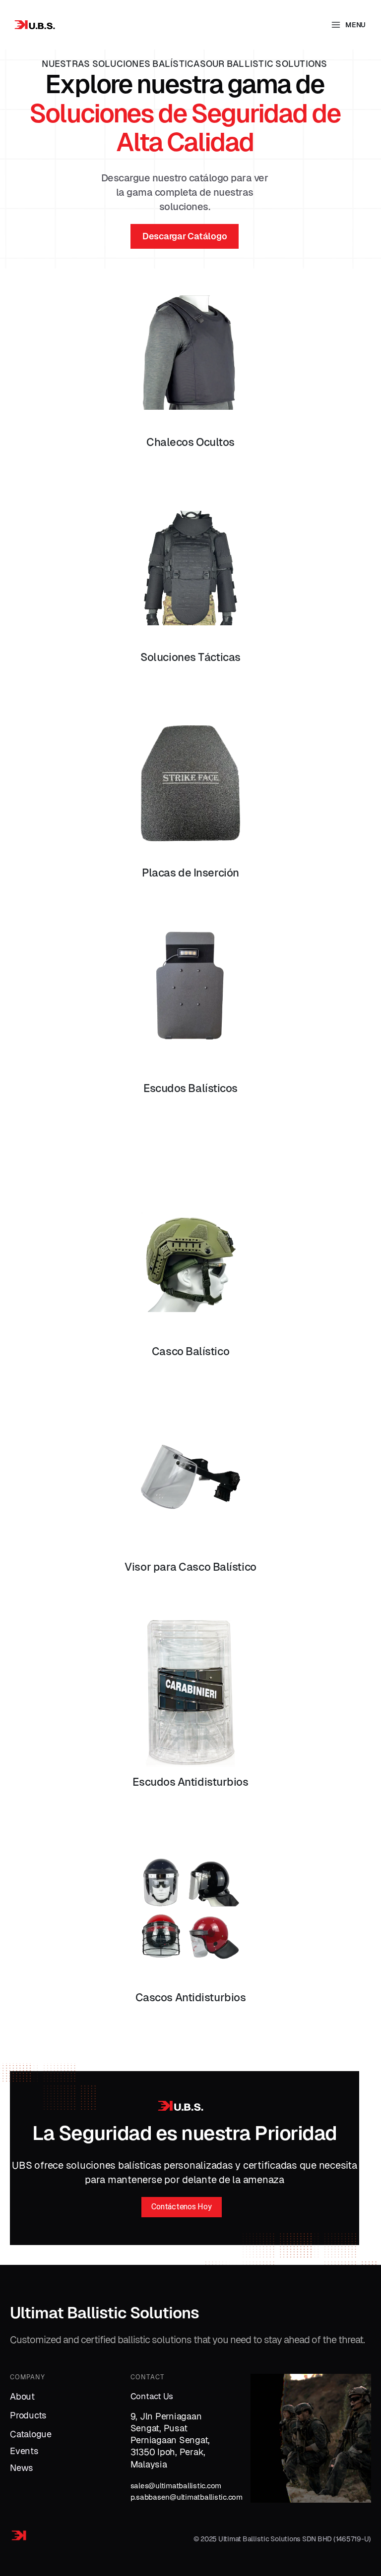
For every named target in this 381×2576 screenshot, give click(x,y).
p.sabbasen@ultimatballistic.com (187, 2497)
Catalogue (31, 2434)
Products (28, 2415)
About (22, 2396)
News (22, 2468)
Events (24, 2451)
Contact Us (152, 2396)
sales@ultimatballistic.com (176, 2486)
